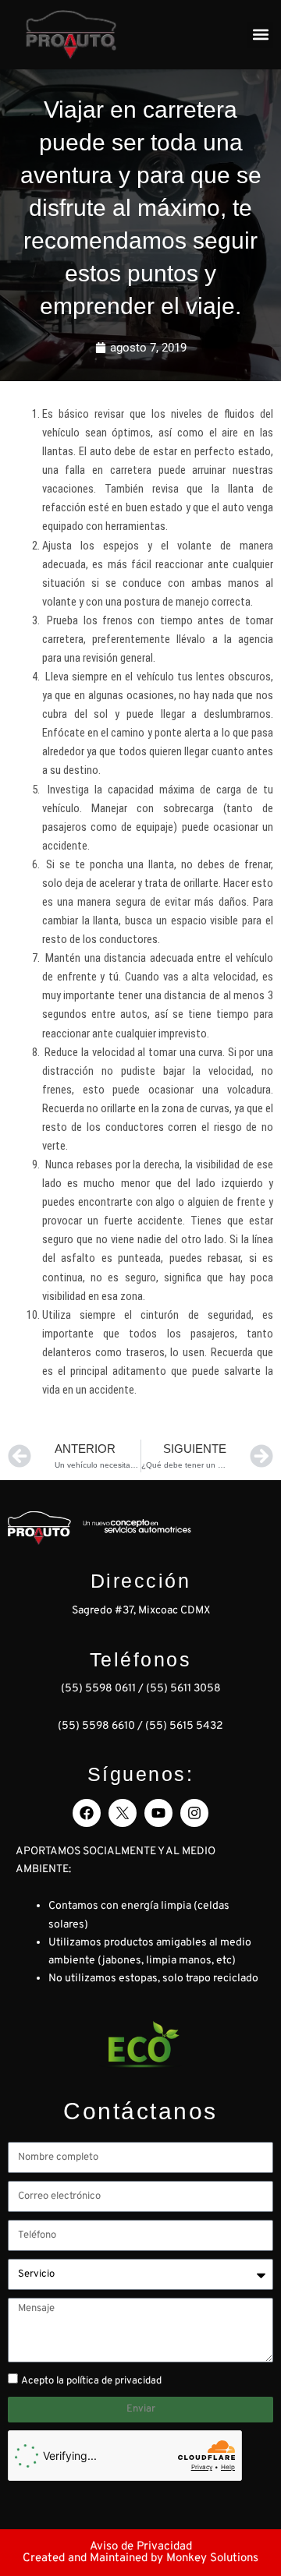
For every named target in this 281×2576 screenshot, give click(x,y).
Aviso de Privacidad (141, 2547)
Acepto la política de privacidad (91, 2381)
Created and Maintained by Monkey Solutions (140, 2558)
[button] (260, 35)
